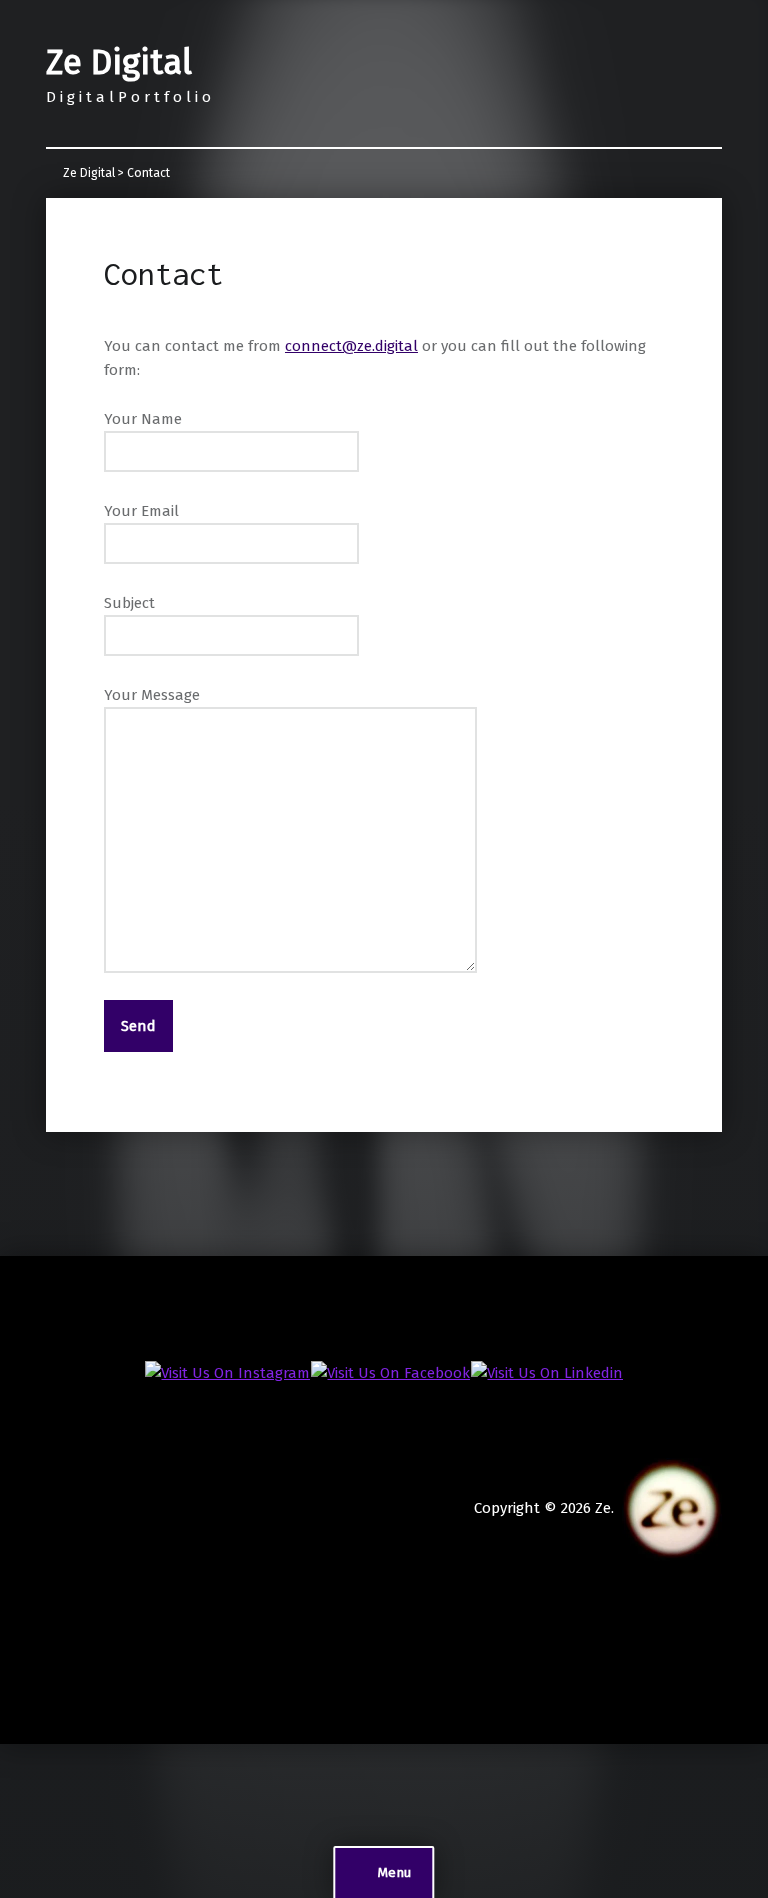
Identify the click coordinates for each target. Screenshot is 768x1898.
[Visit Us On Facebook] (390, 1372)
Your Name (143, 419)
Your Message (152, 695)
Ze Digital (119, 62)
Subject (129, 603)
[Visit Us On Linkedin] (546, 1372)
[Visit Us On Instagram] (227, 1372)
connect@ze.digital (351, 346)
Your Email (141, 511)
